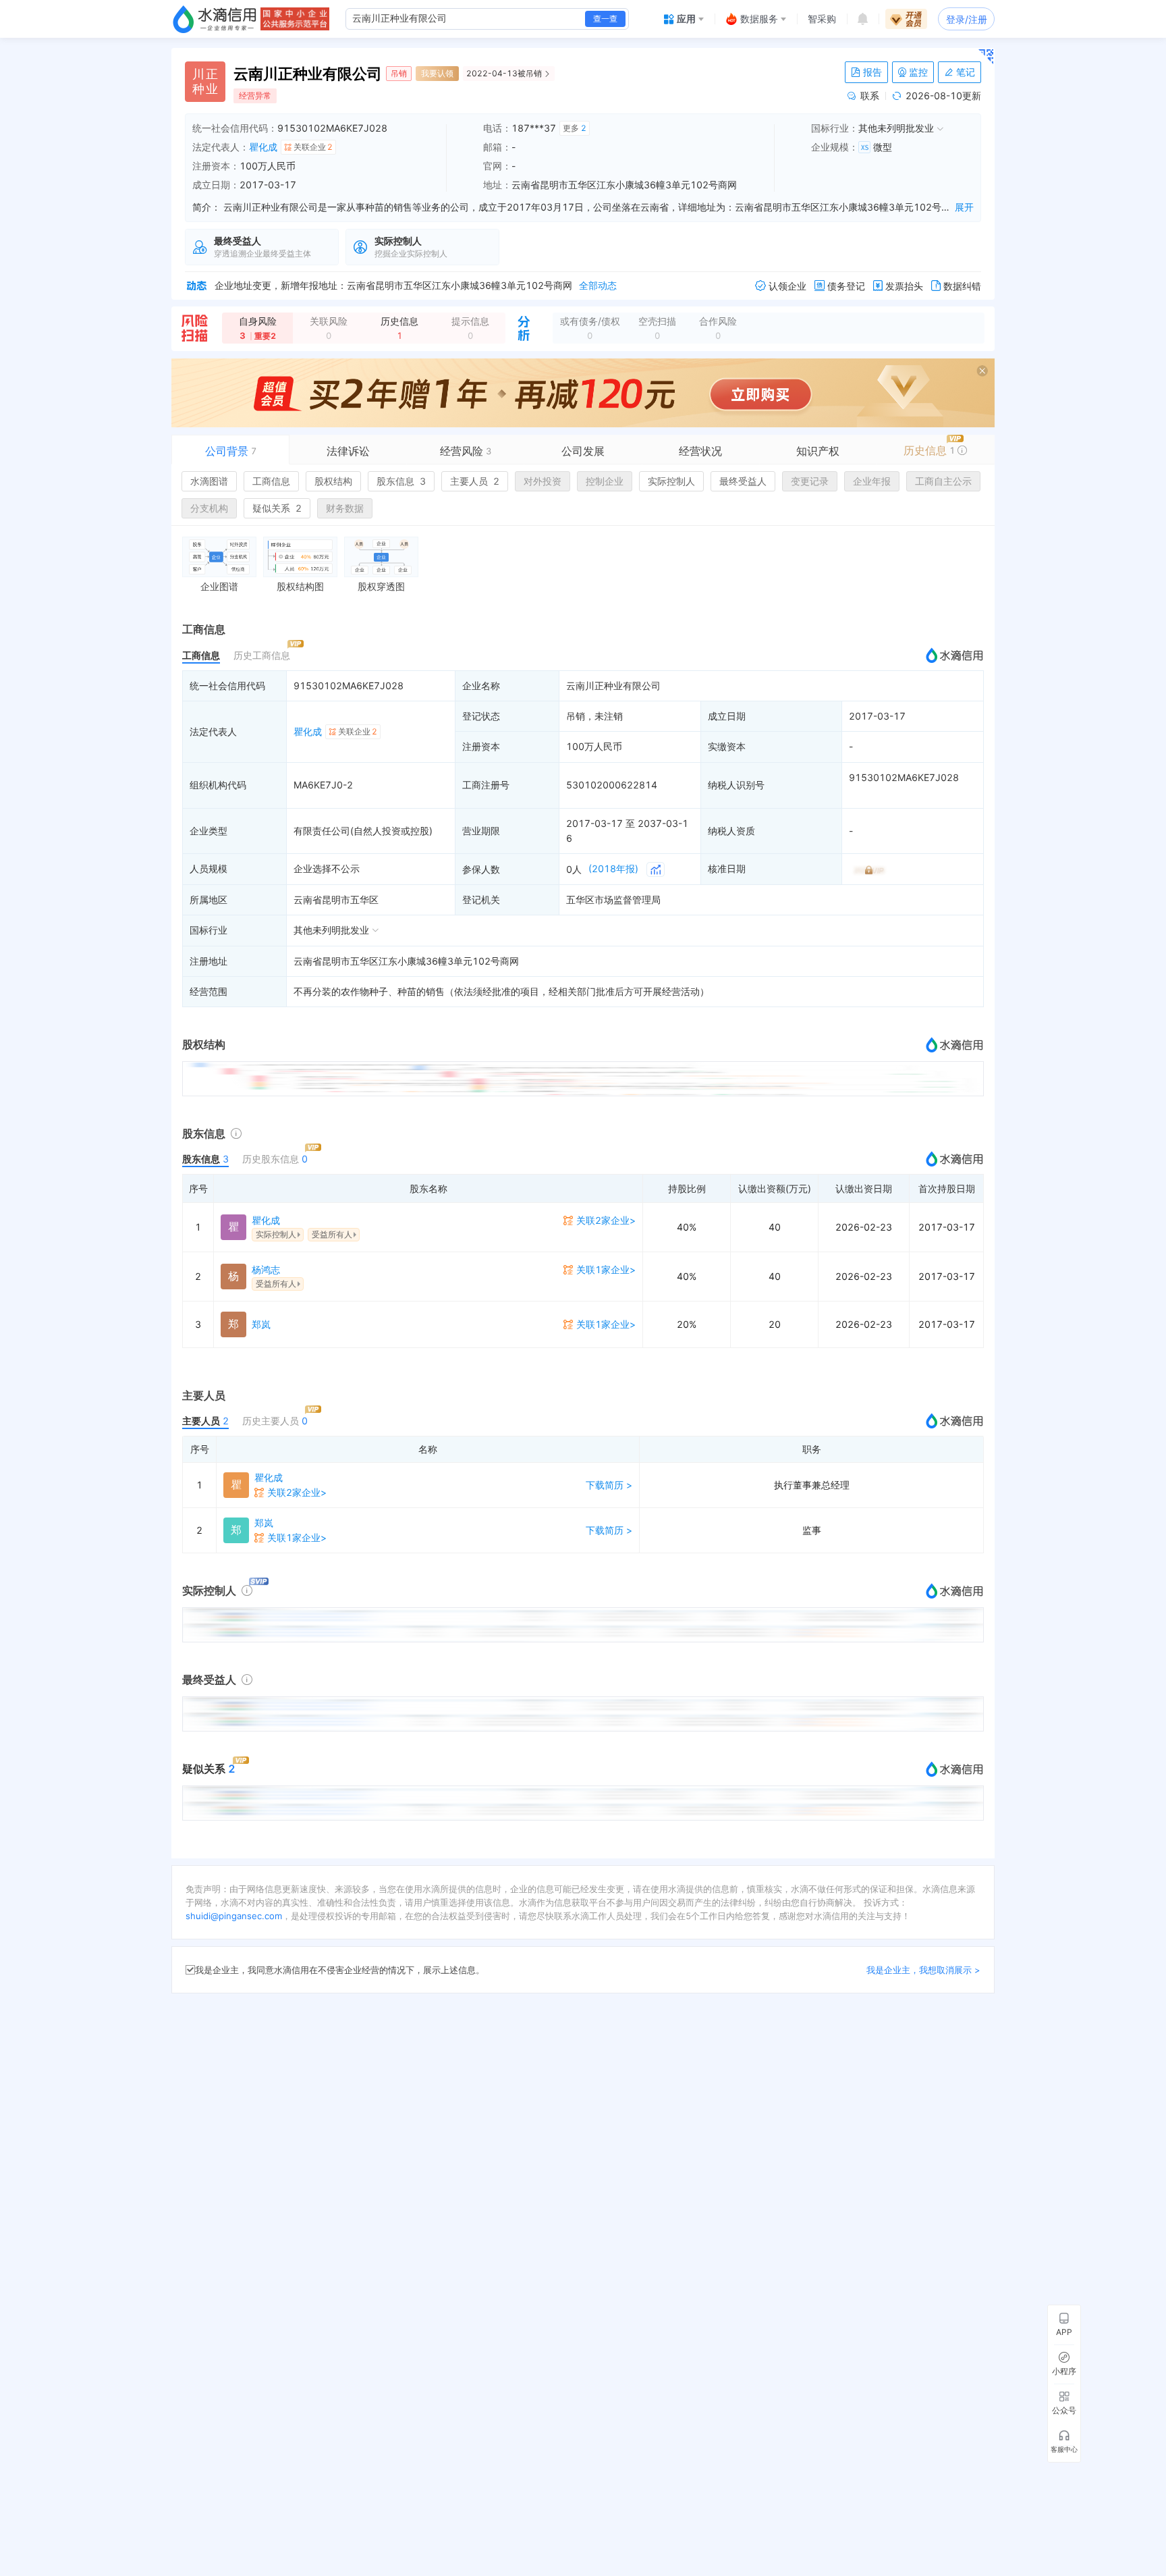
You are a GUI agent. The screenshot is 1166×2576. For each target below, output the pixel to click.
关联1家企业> (606, 1269)
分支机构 (209, 508)
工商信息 (271, 481)
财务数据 (345, 508)
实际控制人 (671, 481)
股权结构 (333, 481)
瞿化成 (263, 147)
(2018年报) (613, 868)
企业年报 (872, 481)
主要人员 (475, 481)
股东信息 (401, 481)
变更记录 (810, 481)
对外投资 (543, 481)
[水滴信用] (215, 19)
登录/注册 (967, 19)
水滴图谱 (209, 481)
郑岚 (261, 1324)
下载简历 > (609, 1485)
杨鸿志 (266, 1269)
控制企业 (605, 481)
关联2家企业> (606, 1220)
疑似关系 (277, 508)
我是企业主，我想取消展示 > (923, 1970)
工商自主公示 (943, 481)
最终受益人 (743, 481)
